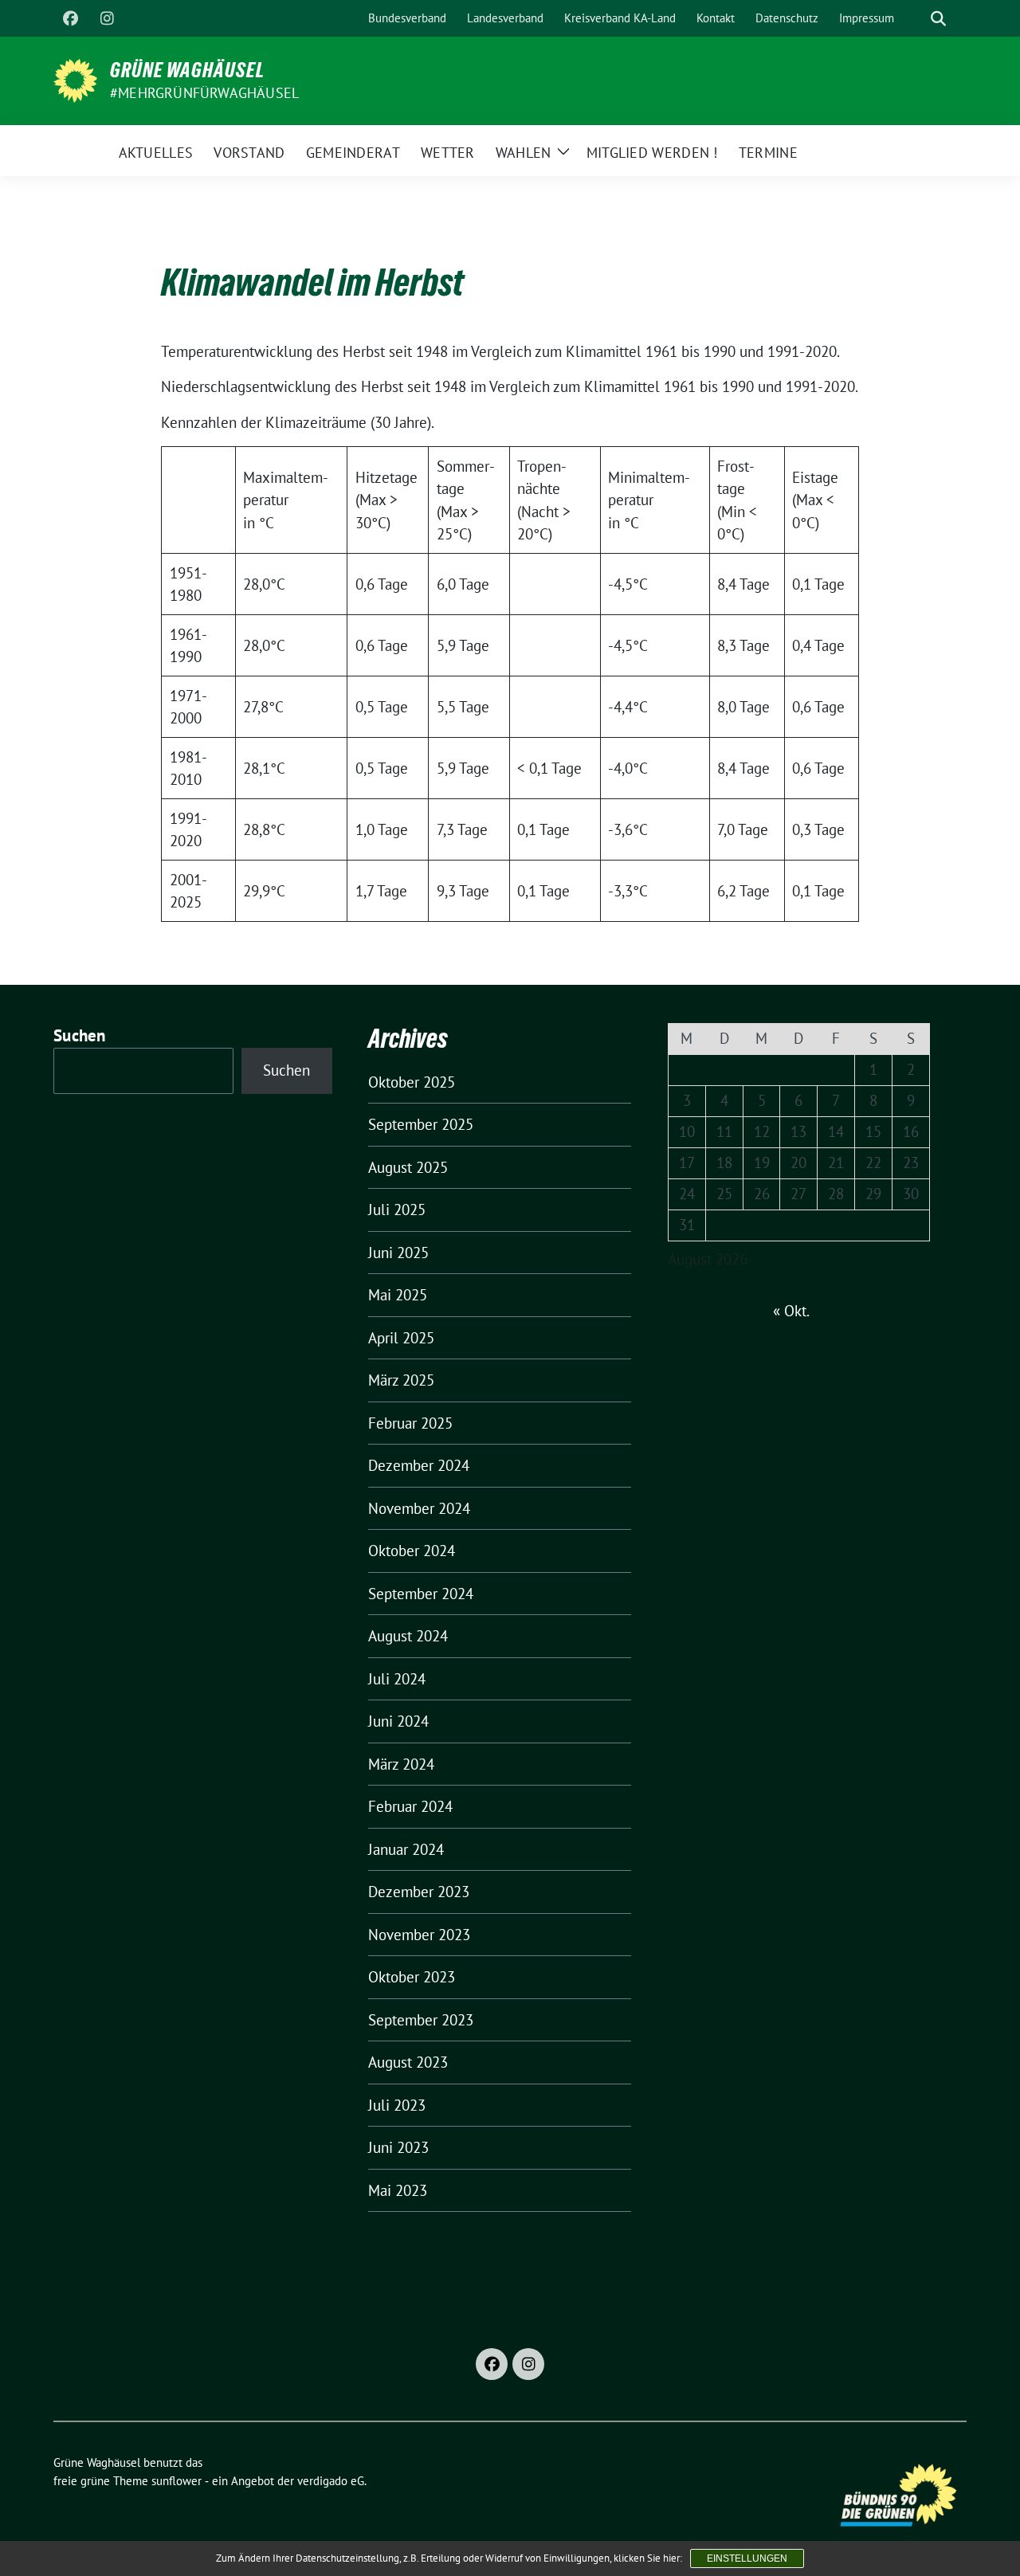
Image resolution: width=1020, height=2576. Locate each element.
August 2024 (408, 1636)
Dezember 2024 (419, 1465)
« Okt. (791, 1311)
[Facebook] (70, 18)
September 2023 (421, 2020)
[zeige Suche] (938, 19)
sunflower (177, 2481)
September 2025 (421, 1124)
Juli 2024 (397, 1679)
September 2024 (421, 1594)
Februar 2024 (410, 1806)
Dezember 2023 (419, 1892)
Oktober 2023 (412, 1977)
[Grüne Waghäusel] (75, 79)
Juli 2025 (397, 1210)
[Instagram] (107, 18)
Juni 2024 (398, 1721)
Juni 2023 (398, 2147)
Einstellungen (747, 2558)
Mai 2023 (398, 2190)
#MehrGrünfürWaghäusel (204, 93)
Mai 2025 (398, 1295)
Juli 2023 (397, 2105)
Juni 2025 (398, 1253)
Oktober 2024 (412, 1551)
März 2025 (401, 1380)
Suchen (80, 1035)
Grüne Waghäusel (187, 70)
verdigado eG (331, 2481)
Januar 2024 (406, 1849)
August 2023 (408, 2062)
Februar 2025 (410, 1423)
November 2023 (419, 1935)
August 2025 (408, 1167)
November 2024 (419, 1508)
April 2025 (401, 1338)
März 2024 (401, 1764)
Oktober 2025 (412, 1082)
